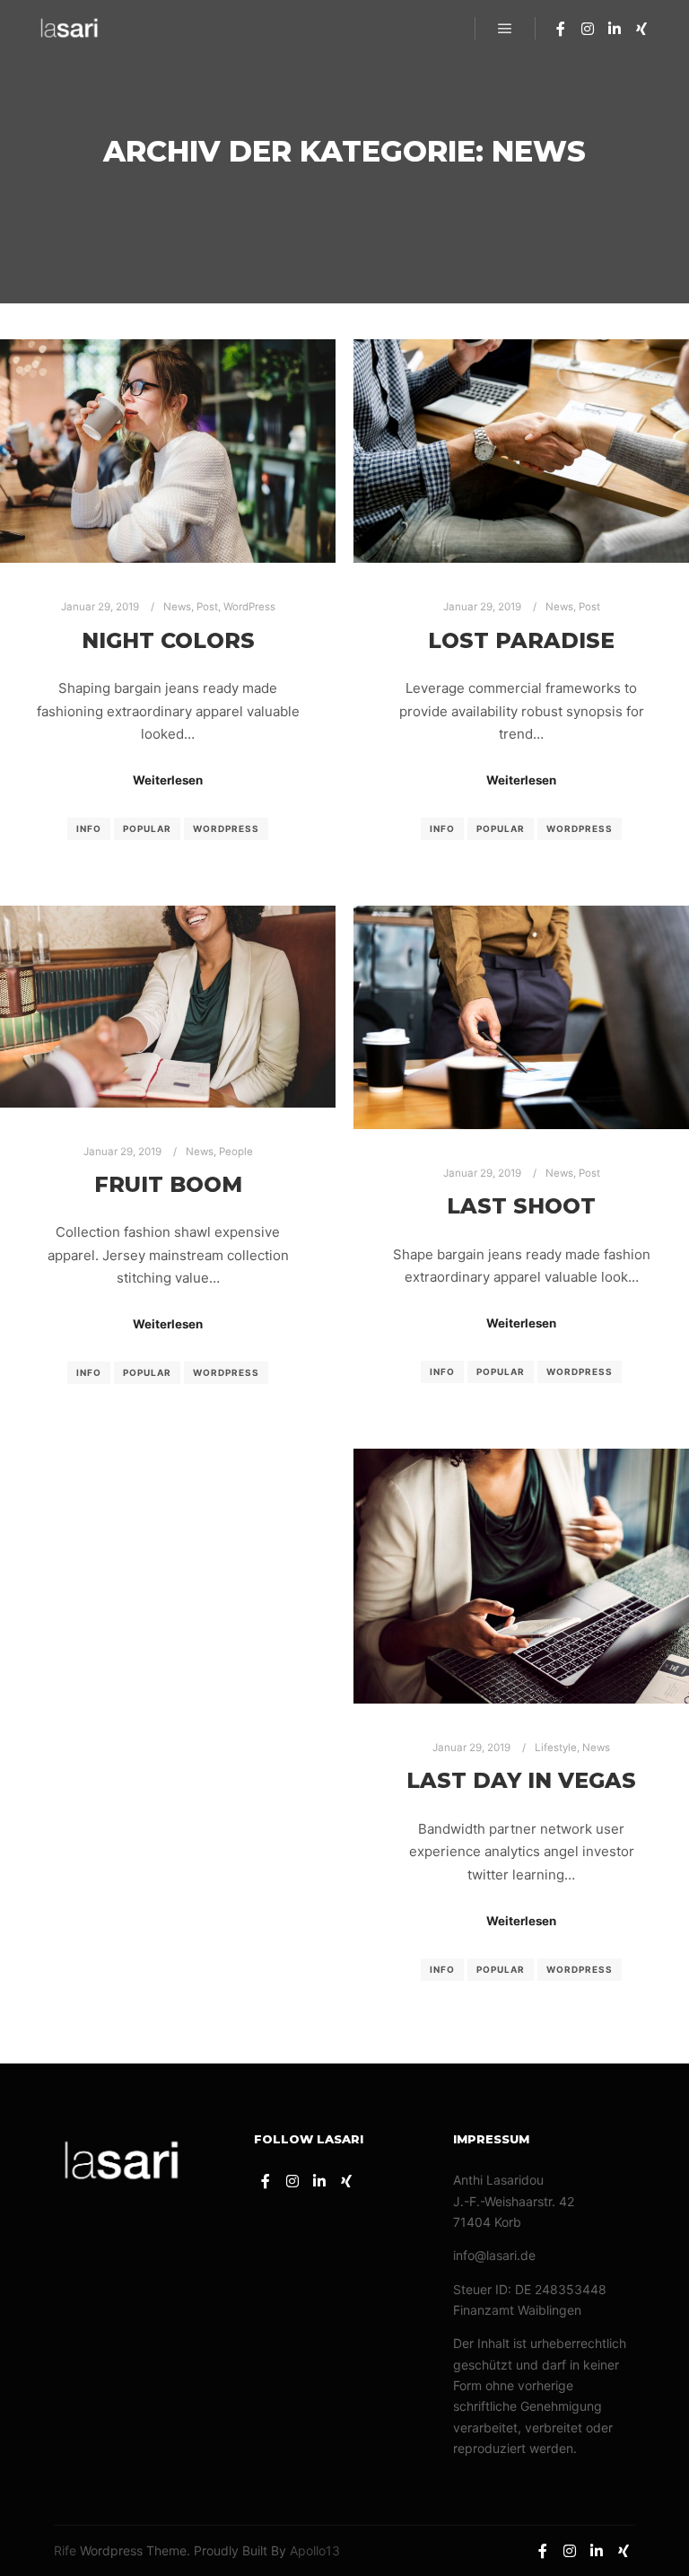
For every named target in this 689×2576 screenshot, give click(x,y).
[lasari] (70, 28)
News (177, 607)
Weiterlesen (168, 780)
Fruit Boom (168, 1184)
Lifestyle (556, 1748)
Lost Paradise (521, 640)
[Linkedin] (615, 29)
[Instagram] (588, 29)
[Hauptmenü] (505, 29)
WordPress (249, 607)
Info (89, 828)
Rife (65, 2550)
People (236, 1152)
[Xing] (641, 29)
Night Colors (168, 640)
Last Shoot (521, 1206)
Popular (147, 828)
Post (207, 607)
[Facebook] (561, 29)
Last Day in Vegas (521, 1780)
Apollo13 (315, 2550)
